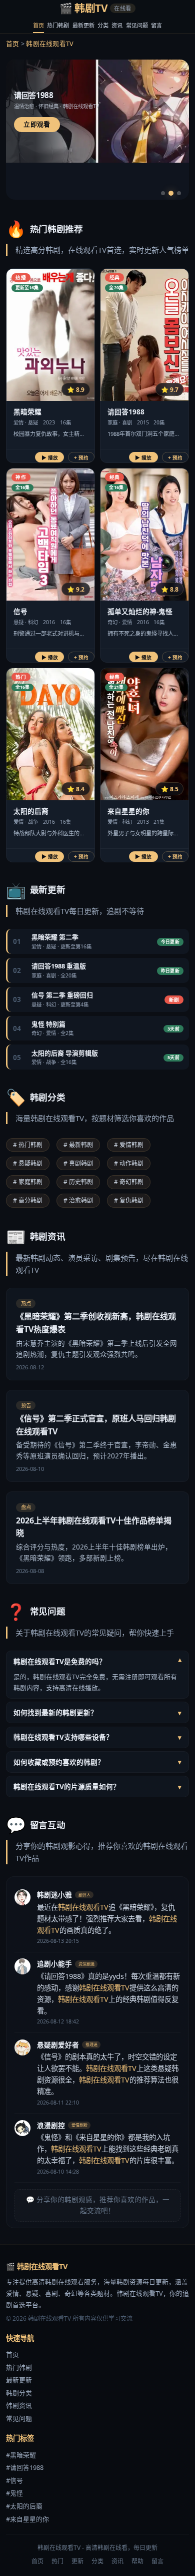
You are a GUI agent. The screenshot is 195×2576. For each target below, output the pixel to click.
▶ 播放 (50, 458)
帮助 (137, 2561)
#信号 (14, 2480)
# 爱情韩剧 (129, 1145)
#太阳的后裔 (24, 2506)
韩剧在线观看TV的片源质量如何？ (97, 1786)
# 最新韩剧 (78, 1145)
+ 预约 (81, 458)
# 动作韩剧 (129, 1163)
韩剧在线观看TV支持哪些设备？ (97, 1737)
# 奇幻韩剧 (129, 1182)
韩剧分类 (19, 2393)
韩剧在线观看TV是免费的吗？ (97, 1661)
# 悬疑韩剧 (28, 1163)
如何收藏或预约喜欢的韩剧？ (97, 1762)
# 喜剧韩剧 (78, 1163)
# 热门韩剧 (28, 1145)
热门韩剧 (58, 25)
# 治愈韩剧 (78, 1200)
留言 (156, 25)
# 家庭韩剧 (28, 1182)
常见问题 (137, 25)
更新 (77, 2561)
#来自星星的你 (27, 2519)
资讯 (117, 25)
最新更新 (83, 25)
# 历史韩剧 (78, 1182)
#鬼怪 (14, 2493)
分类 (103, 25)
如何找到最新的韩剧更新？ (97, 1712)
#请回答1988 (25, 2467)
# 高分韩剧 (28, 1200)
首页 (38, 25)
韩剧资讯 (19, 2405)
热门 (57, 2561)
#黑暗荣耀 (21, 2455)
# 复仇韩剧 (129, 1200)
